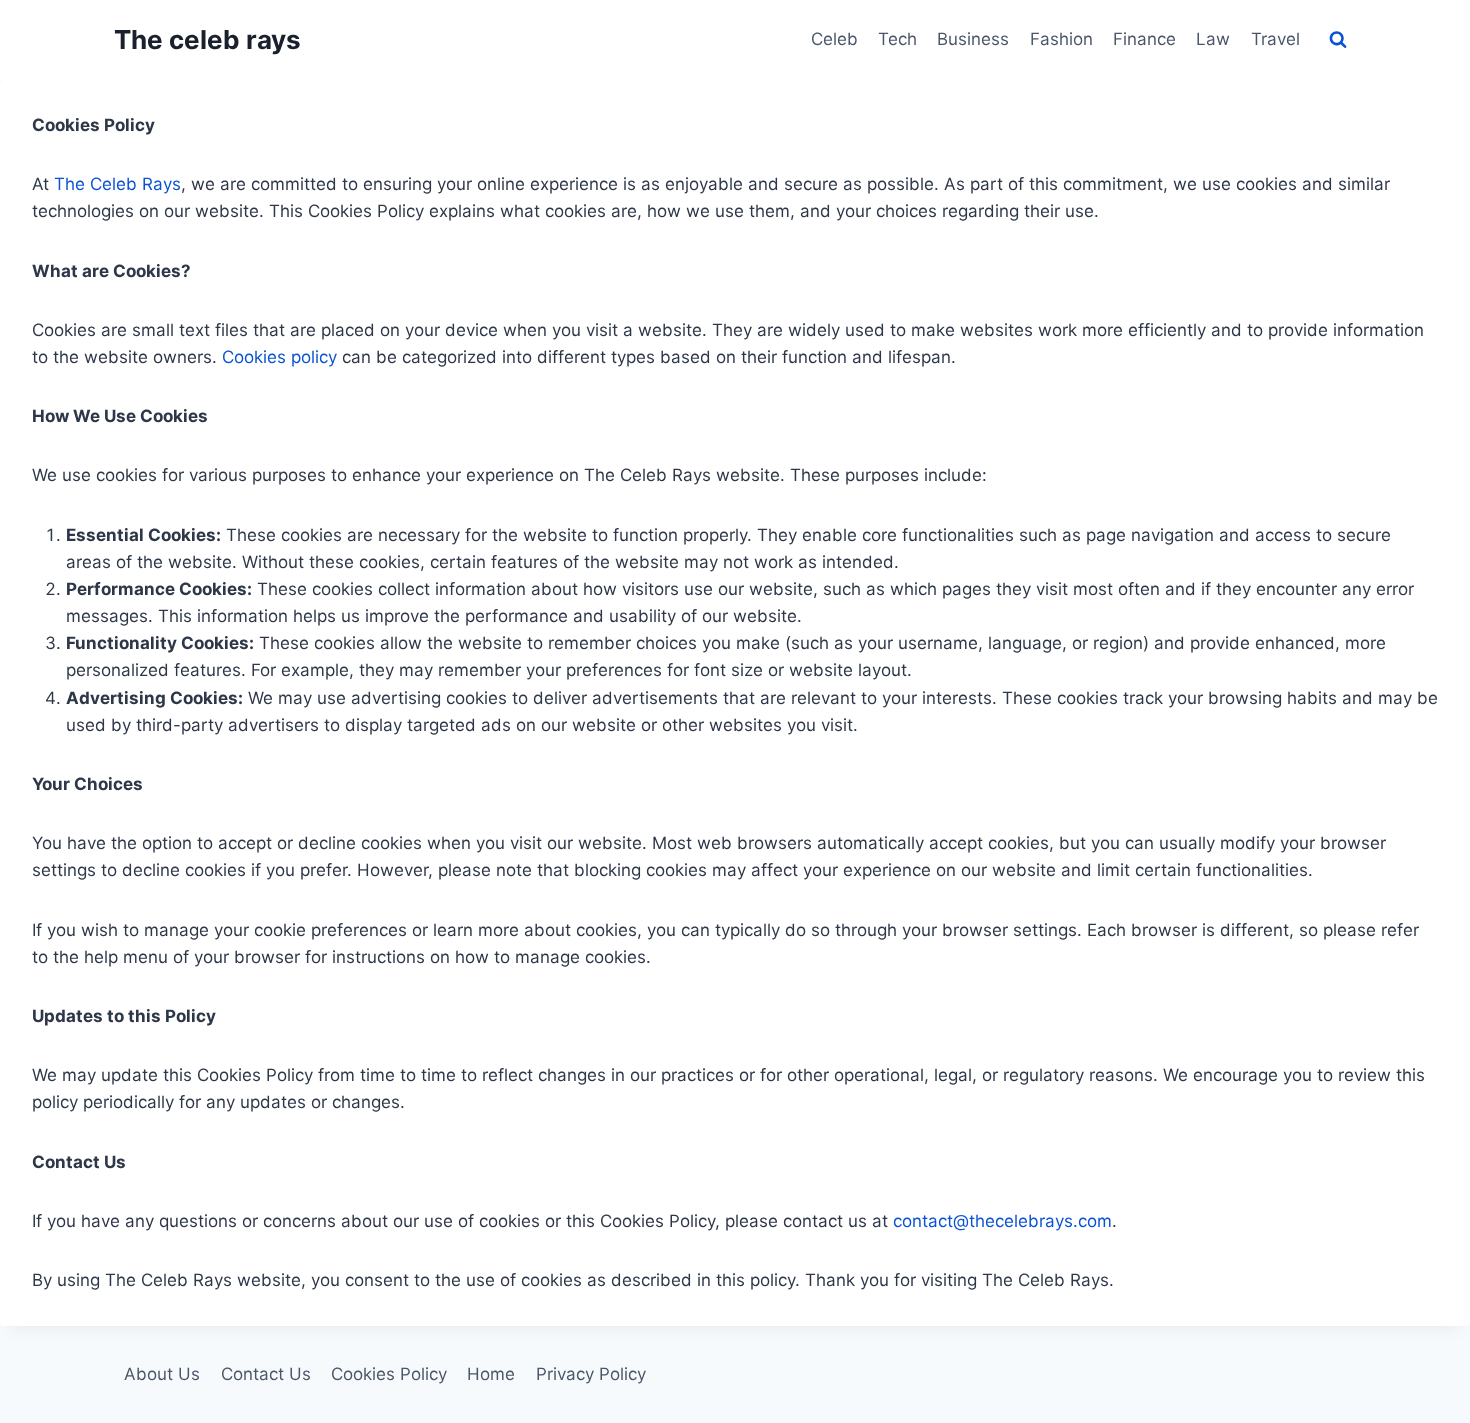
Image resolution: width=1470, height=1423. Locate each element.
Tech (897, 39)
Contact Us (266, 1374)
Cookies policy (279, 357)
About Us (162, 1374)
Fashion (1061, 39)
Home (491, 1374)
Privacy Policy (591, 1374)
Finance (1144, 39)
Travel (1275, 39)
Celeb (834, 39)
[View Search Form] (1338, 40)
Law (1213, 39)
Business (973, 39)
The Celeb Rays (117, 184)
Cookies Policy (389, 1374)
